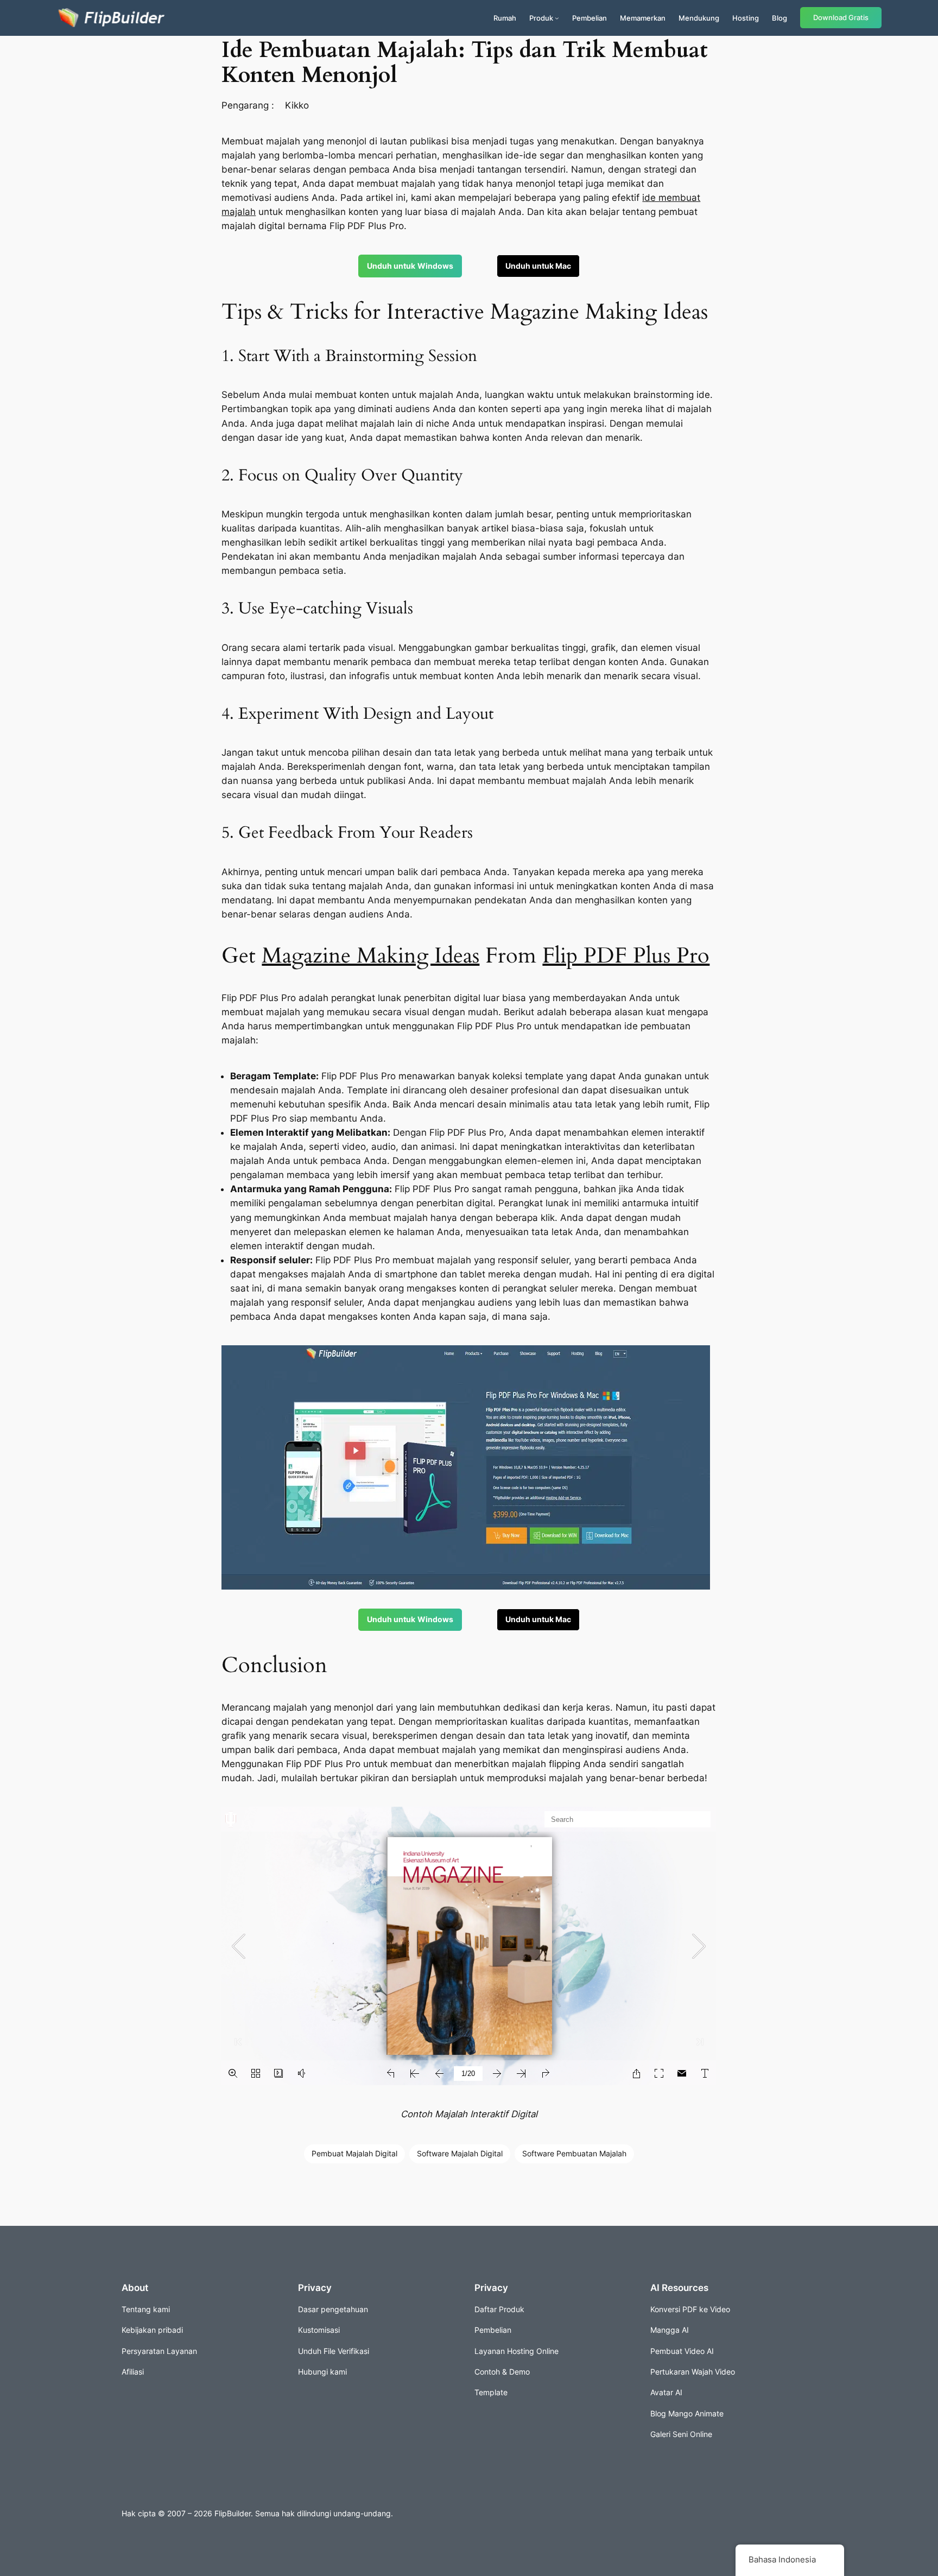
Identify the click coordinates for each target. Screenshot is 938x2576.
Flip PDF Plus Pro (626, 956)
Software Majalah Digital (460, 2153)
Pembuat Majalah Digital (354, 2153)
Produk (541, 18)
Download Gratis (841, 18)
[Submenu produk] (557, 18)
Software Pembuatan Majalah (574, 2153)
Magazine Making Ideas (370, 956)
